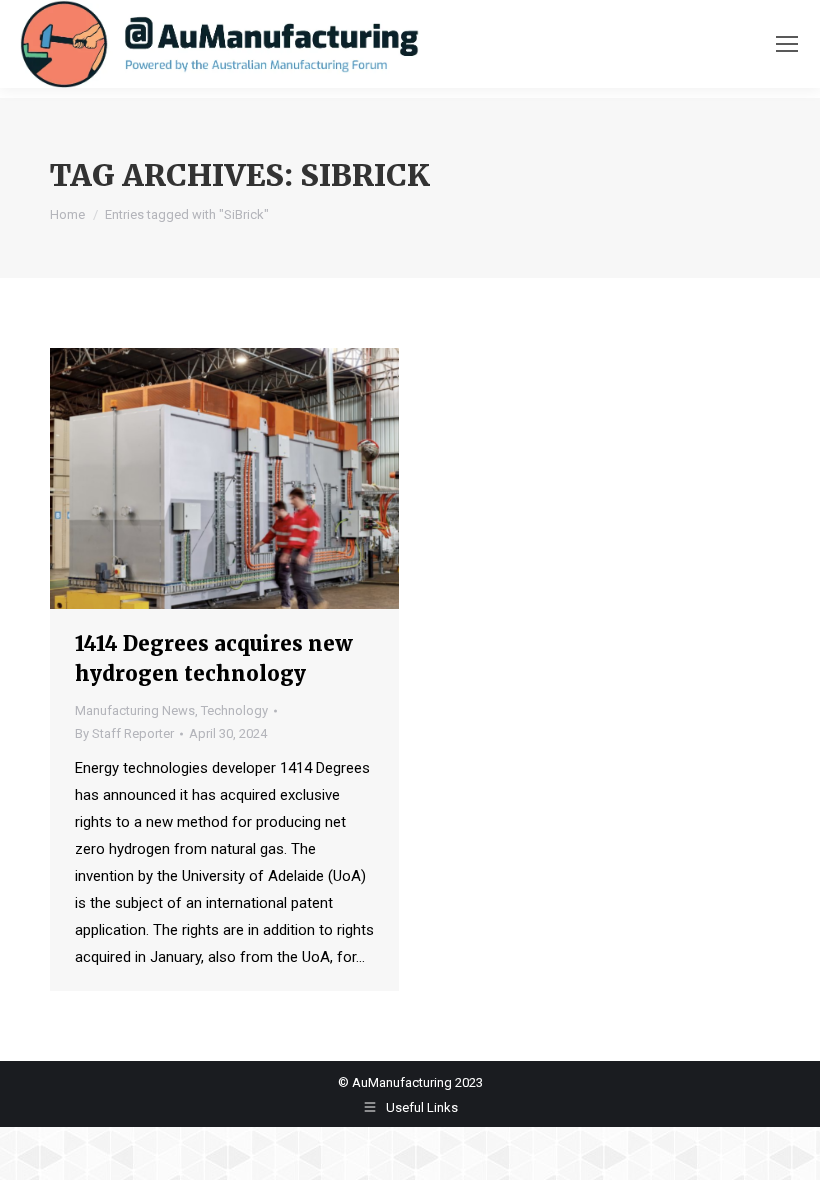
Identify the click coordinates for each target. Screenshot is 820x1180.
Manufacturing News (135, 710)
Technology (234, 710)
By (124, 733)
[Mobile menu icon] (787, 44)
